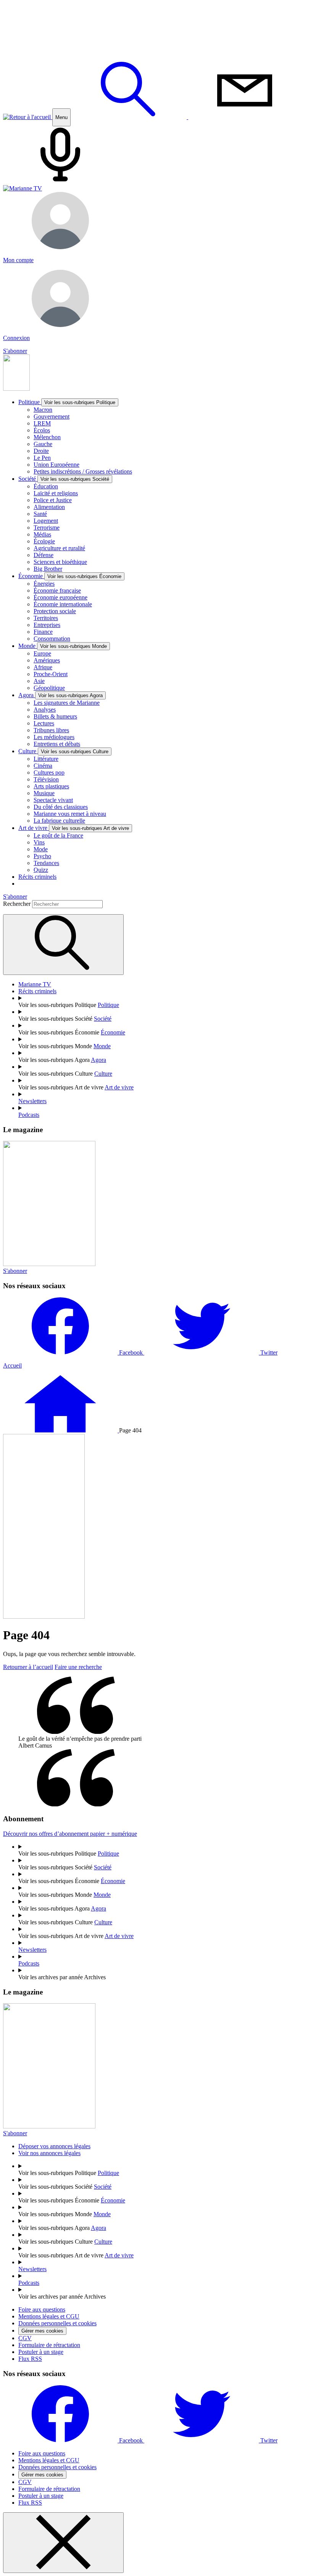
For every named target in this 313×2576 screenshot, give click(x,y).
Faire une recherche (78, 1667)
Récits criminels (37, 877)
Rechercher (18, 904)
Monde (63, 646)
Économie (70, 576)
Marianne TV (35, 984)
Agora (61, 695)
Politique (67, 402)
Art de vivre (74, 828)
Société (64, 479)
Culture (63, 751)
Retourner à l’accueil (28, 1667)
